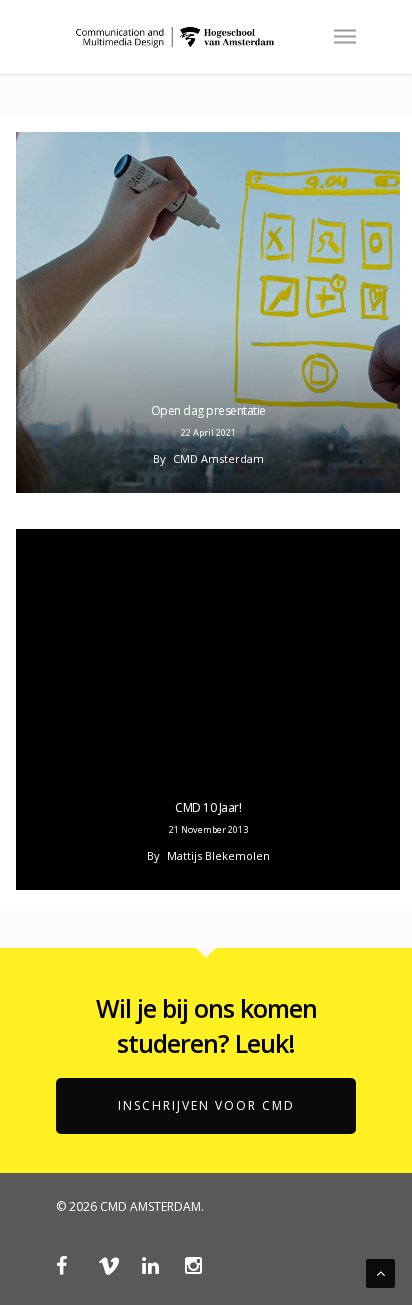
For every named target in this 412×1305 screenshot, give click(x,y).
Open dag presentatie (208, 410)
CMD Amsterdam (218, 458)
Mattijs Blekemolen (218, 855)
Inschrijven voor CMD (206, 1105)
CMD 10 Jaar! (208, 807)
